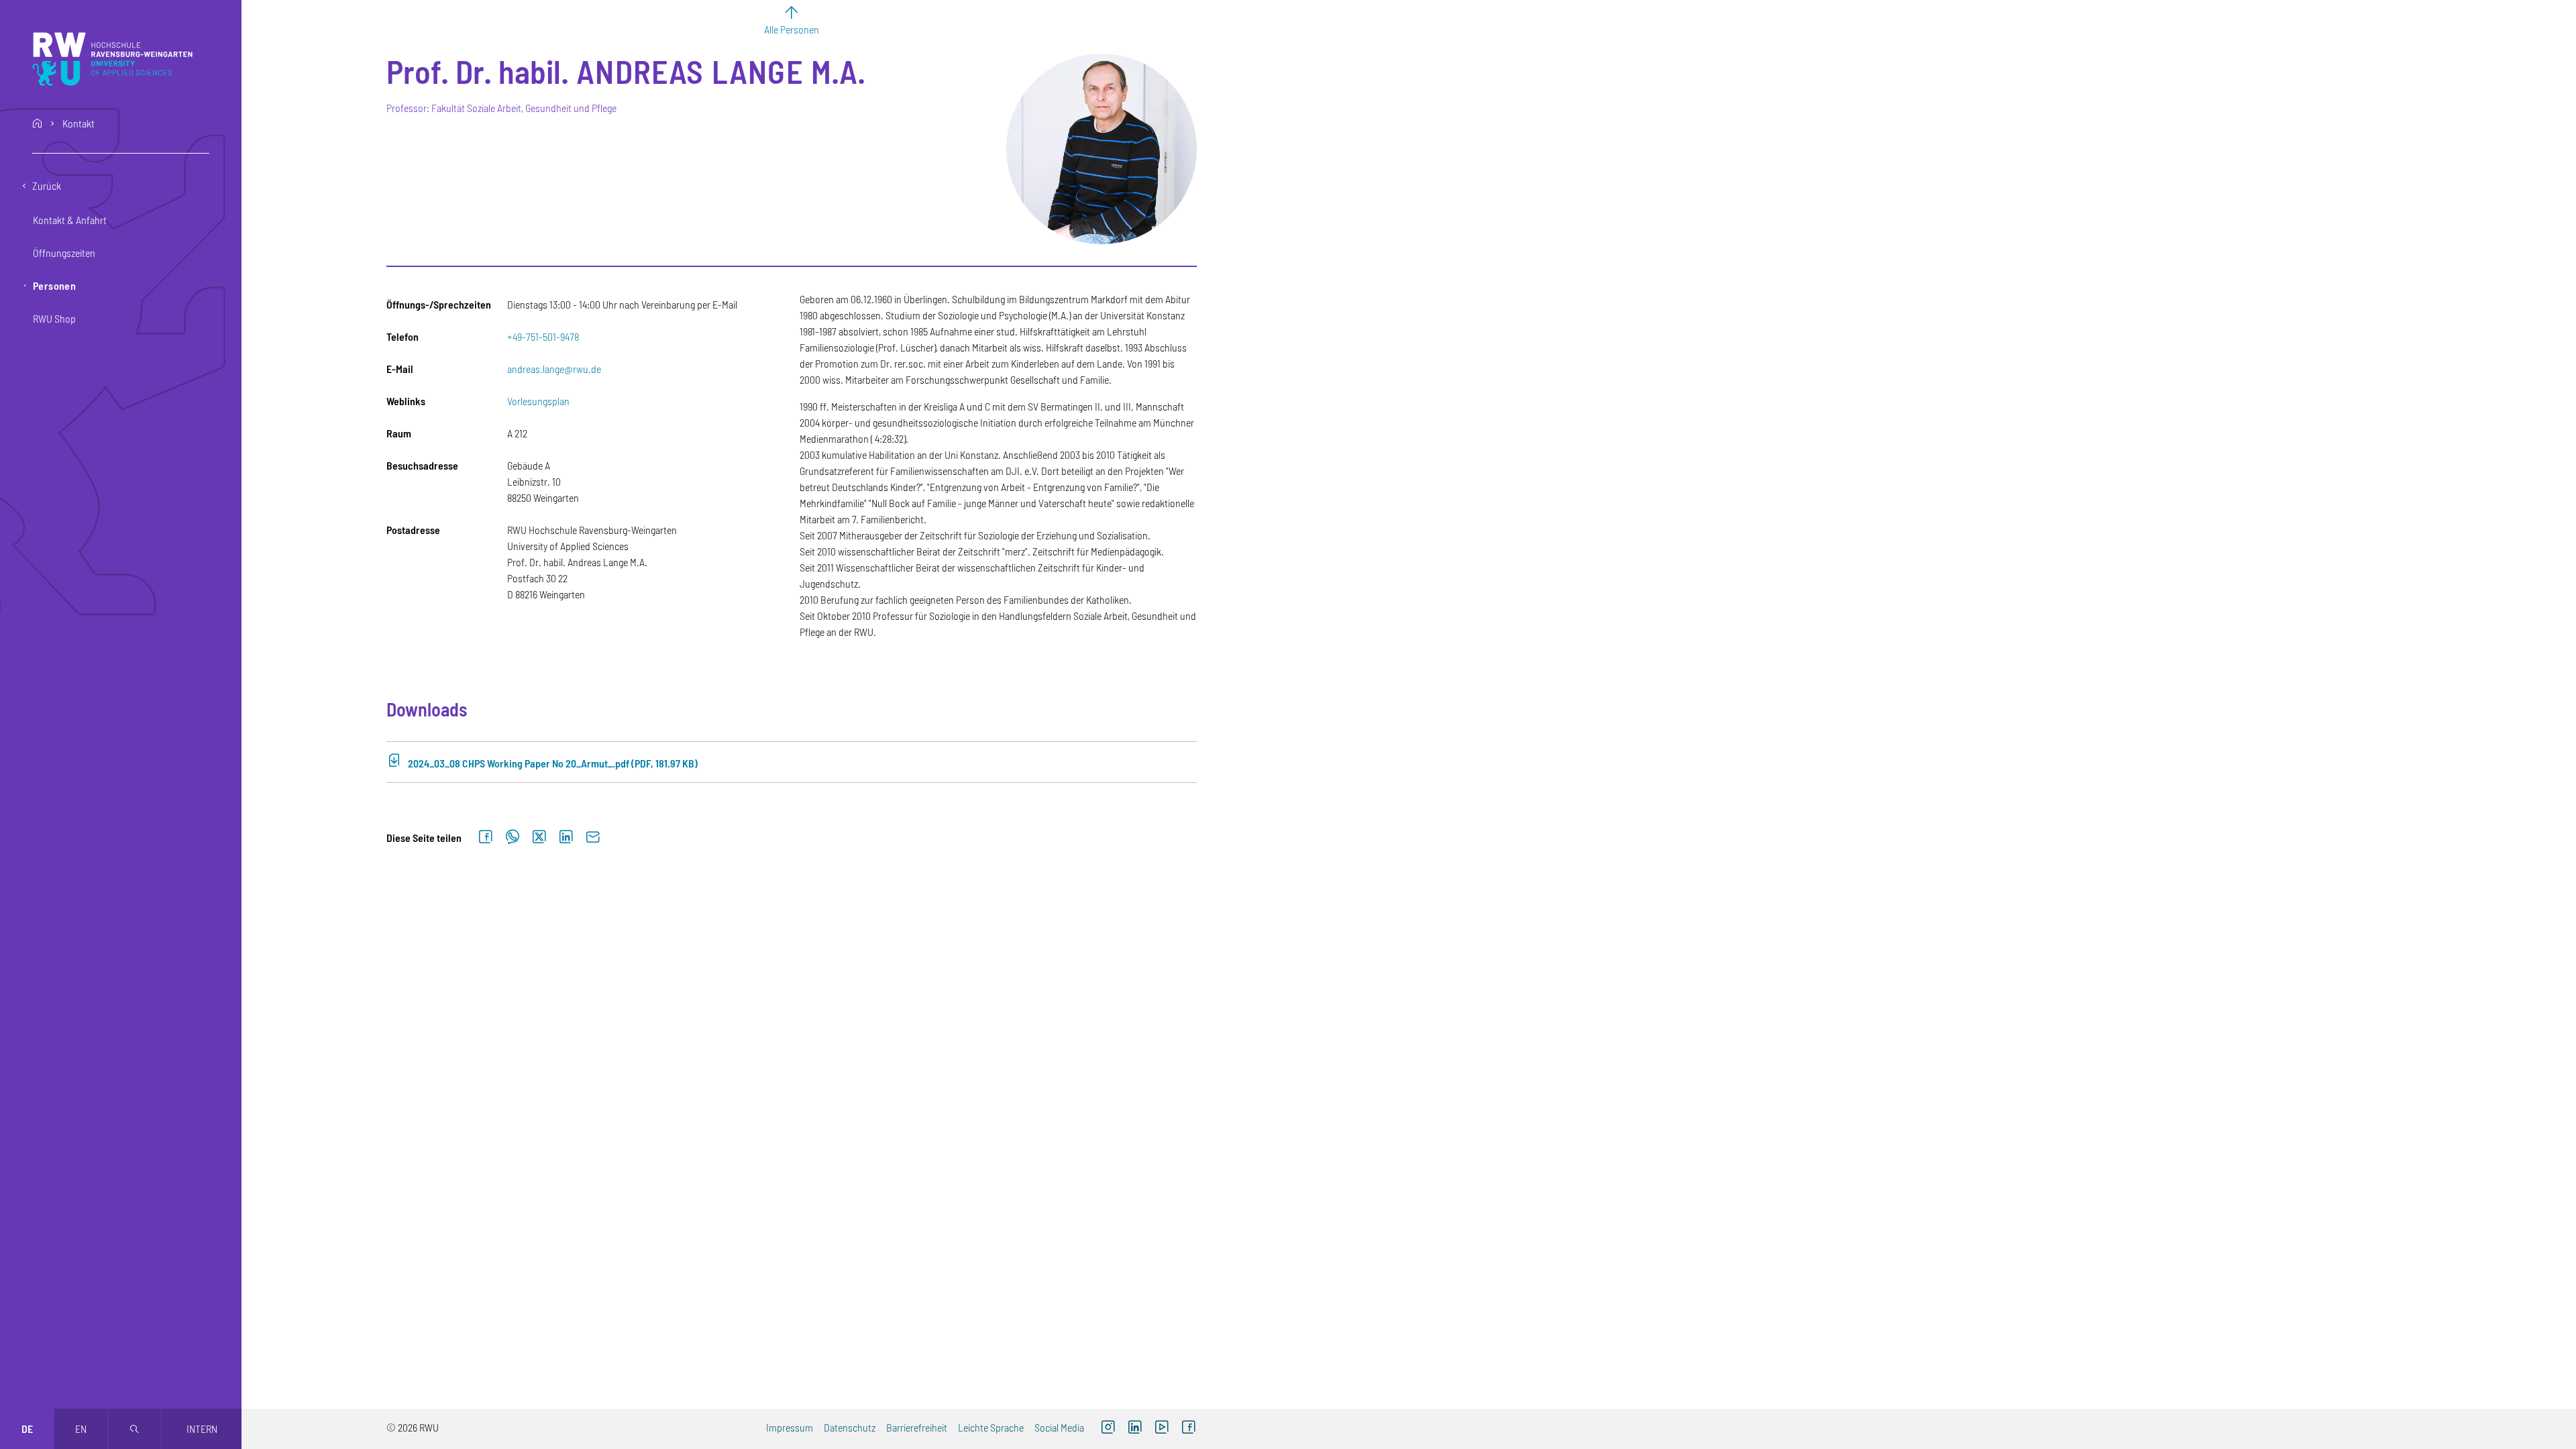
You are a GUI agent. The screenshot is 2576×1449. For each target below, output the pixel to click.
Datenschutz (850, 1427)
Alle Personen (792, 29)
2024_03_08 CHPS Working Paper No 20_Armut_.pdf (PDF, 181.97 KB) (553, 763)
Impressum (790, 1427)
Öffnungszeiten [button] (64, 253)
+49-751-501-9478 (543, 336)
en (81, 1429)
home (38, 123)
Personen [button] (54, 285)
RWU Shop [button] (54, 318)
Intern (202, 1429)
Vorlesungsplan (538, 401)
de (27, 1429)
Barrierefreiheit (917, 1427)
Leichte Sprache (991, 1427)
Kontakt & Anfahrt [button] (70, 220)
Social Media (1059, 1427)
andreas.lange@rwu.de (554, 369)
